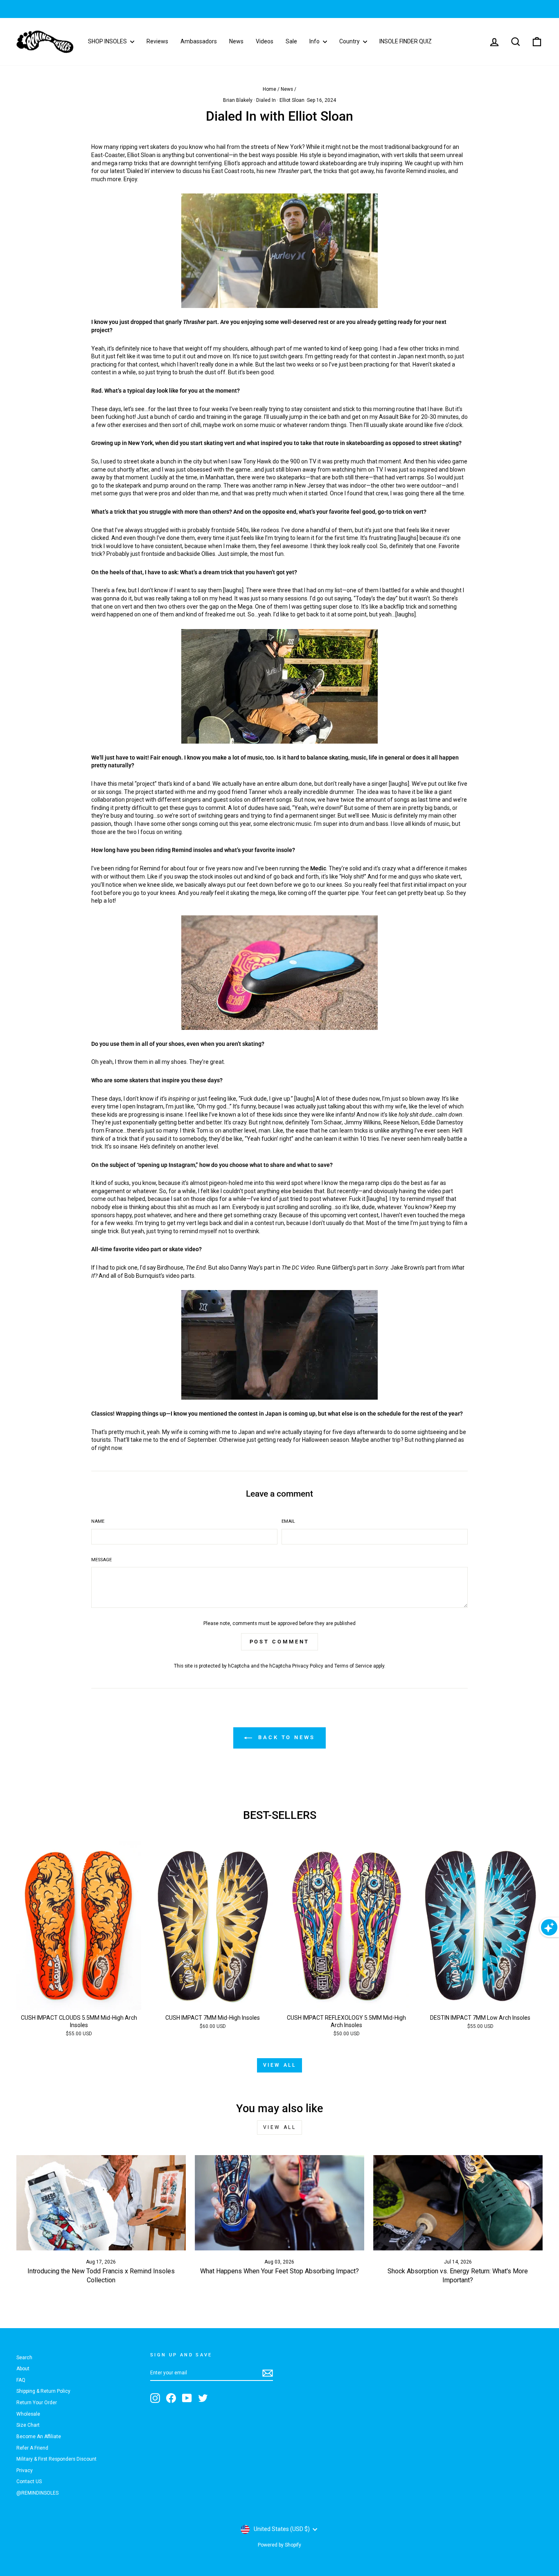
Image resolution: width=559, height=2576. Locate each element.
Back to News (285, 1738)
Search (24, 2358)
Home (269, 89)
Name (98, 1521)
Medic (318, 868)
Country (350, 41)
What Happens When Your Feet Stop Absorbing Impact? (279, 2271)
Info (315, 41)
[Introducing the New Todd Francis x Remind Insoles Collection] (101, 2203)
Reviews (157, 41)
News (236, 41)
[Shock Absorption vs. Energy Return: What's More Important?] (458, 2203)
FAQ (21, 2380)
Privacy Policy (308, 1666)
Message (101, 1560)
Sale (291, 41)
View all (280, 2065)
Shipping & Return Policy (43, 2391)
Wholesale (28, 2414)
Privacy (25, 2470)
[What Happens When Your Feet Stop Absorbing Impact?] (279, 2203)
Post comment (280, 1642)
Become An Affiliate (39, 2437)
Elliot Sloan (292, 100)
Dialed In (266, 100)
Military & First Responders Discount (56, 2459)
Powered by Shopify (279, 2545)
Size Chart (28, 2425)
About (23, 2369)
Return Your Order (37, 2403)
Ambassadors (199, 41)
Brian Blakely (238, 100)
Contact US (29, 2482)
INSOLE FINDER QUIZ (406, 41)
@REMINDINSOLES (37, 2493)
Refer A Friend (32, 2448)
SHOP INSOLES (108, 41)
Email (288, 1521)
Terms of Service (353, 1666)
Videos (265, 41)
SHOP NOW (331, 9)
